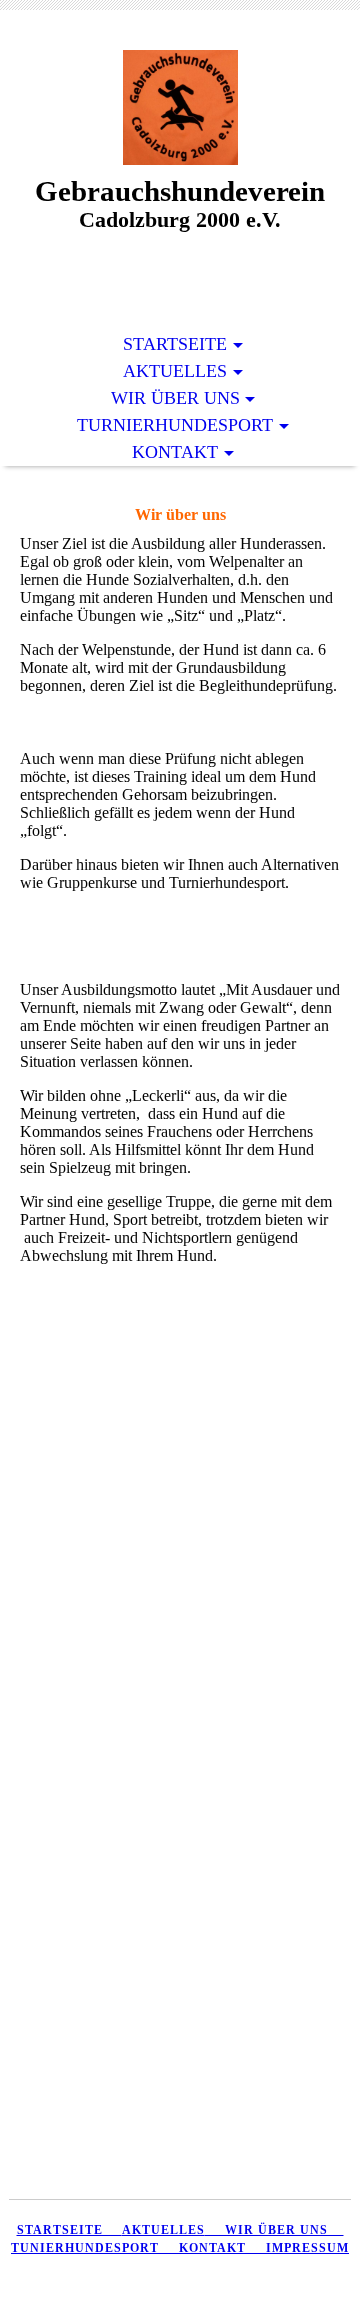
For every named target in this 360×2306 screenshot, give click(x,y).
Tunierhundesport (85, 2248)
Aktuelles (175, 371)
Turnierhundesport (175, 425)
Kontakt (175, 452)
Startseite (175, 344)
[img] (180, 107)
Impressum (307, 2248)
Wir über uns (175, 398)
